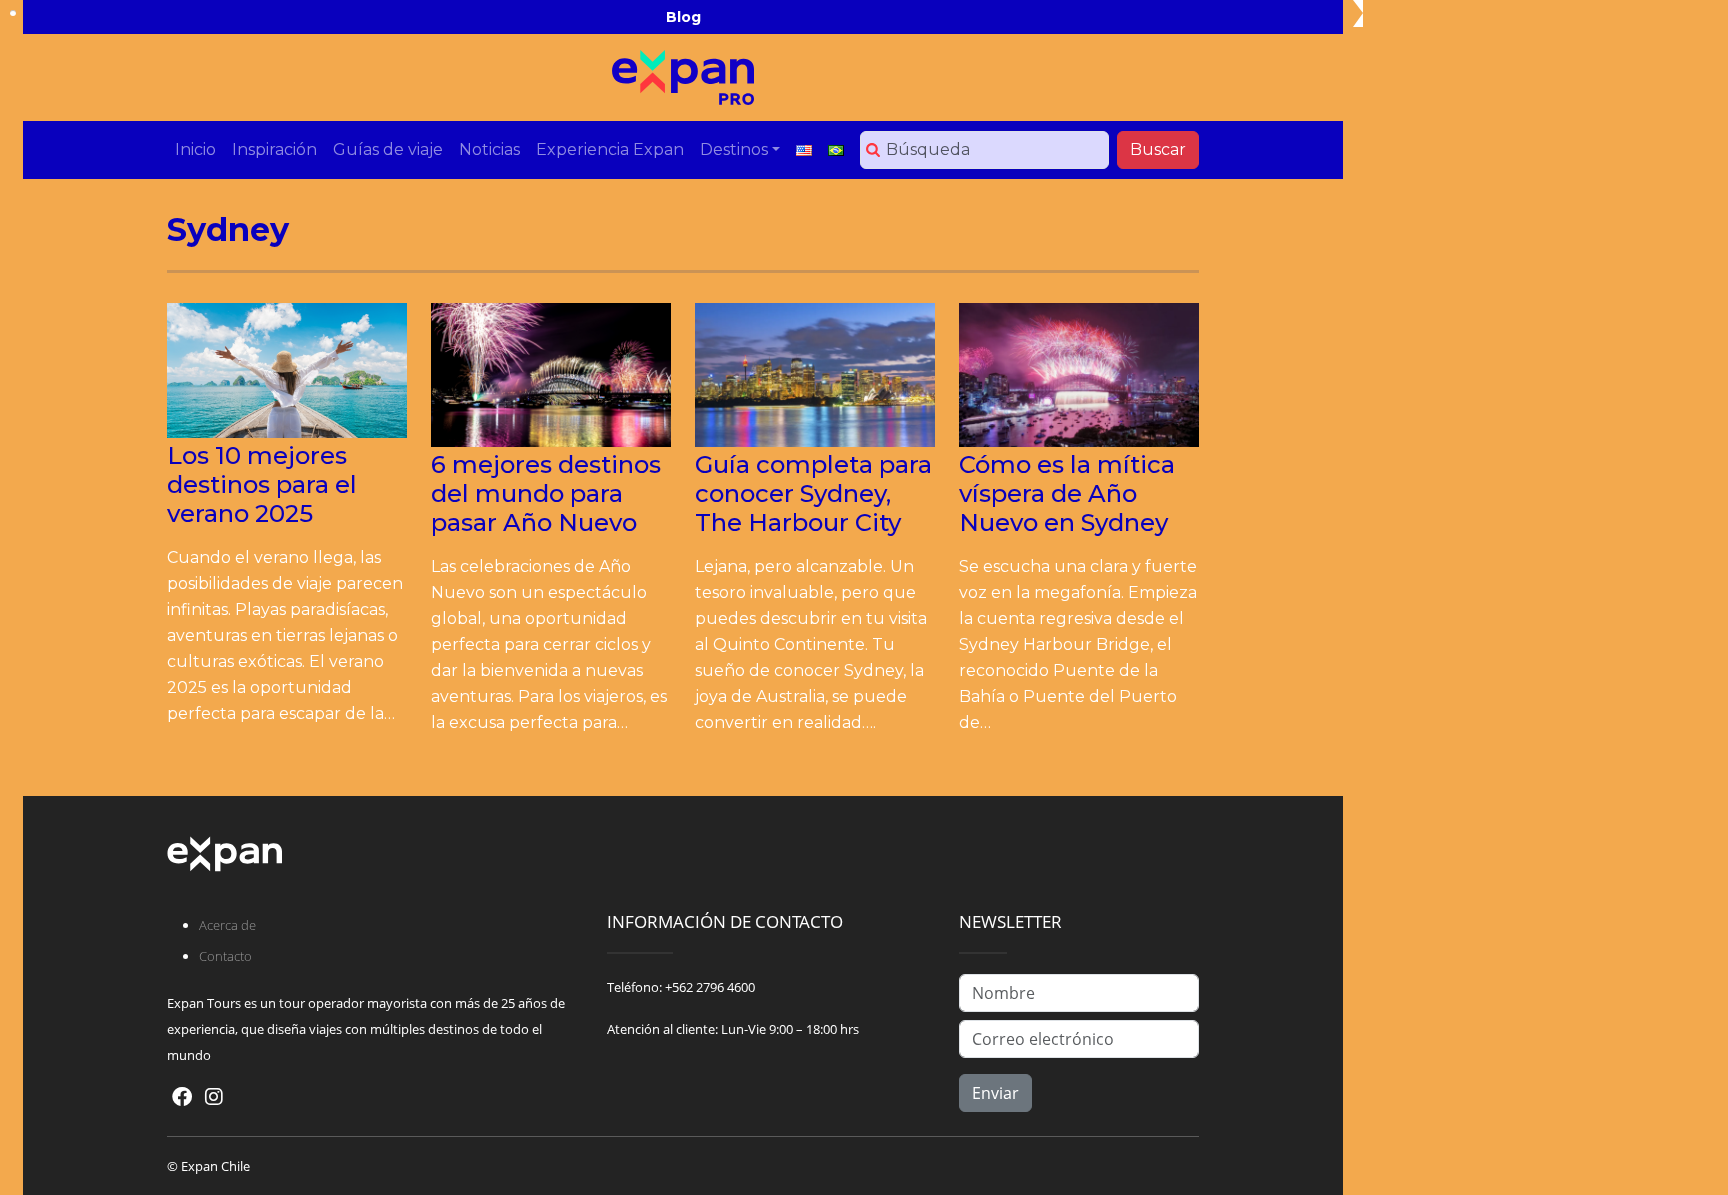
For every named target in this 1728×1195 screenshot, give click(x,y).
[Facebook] (182, 1096)
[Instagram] (214, 1096)
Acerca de (227, 925)
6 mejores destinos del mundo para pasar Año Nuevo (546, 493)
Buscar (1158, 149)
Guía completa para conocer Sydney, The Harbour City (813, 493)
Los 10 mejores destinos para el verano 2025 (262, 484)
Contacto (225, 956)
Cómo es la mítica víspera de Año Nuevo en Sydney (1067, 493)
